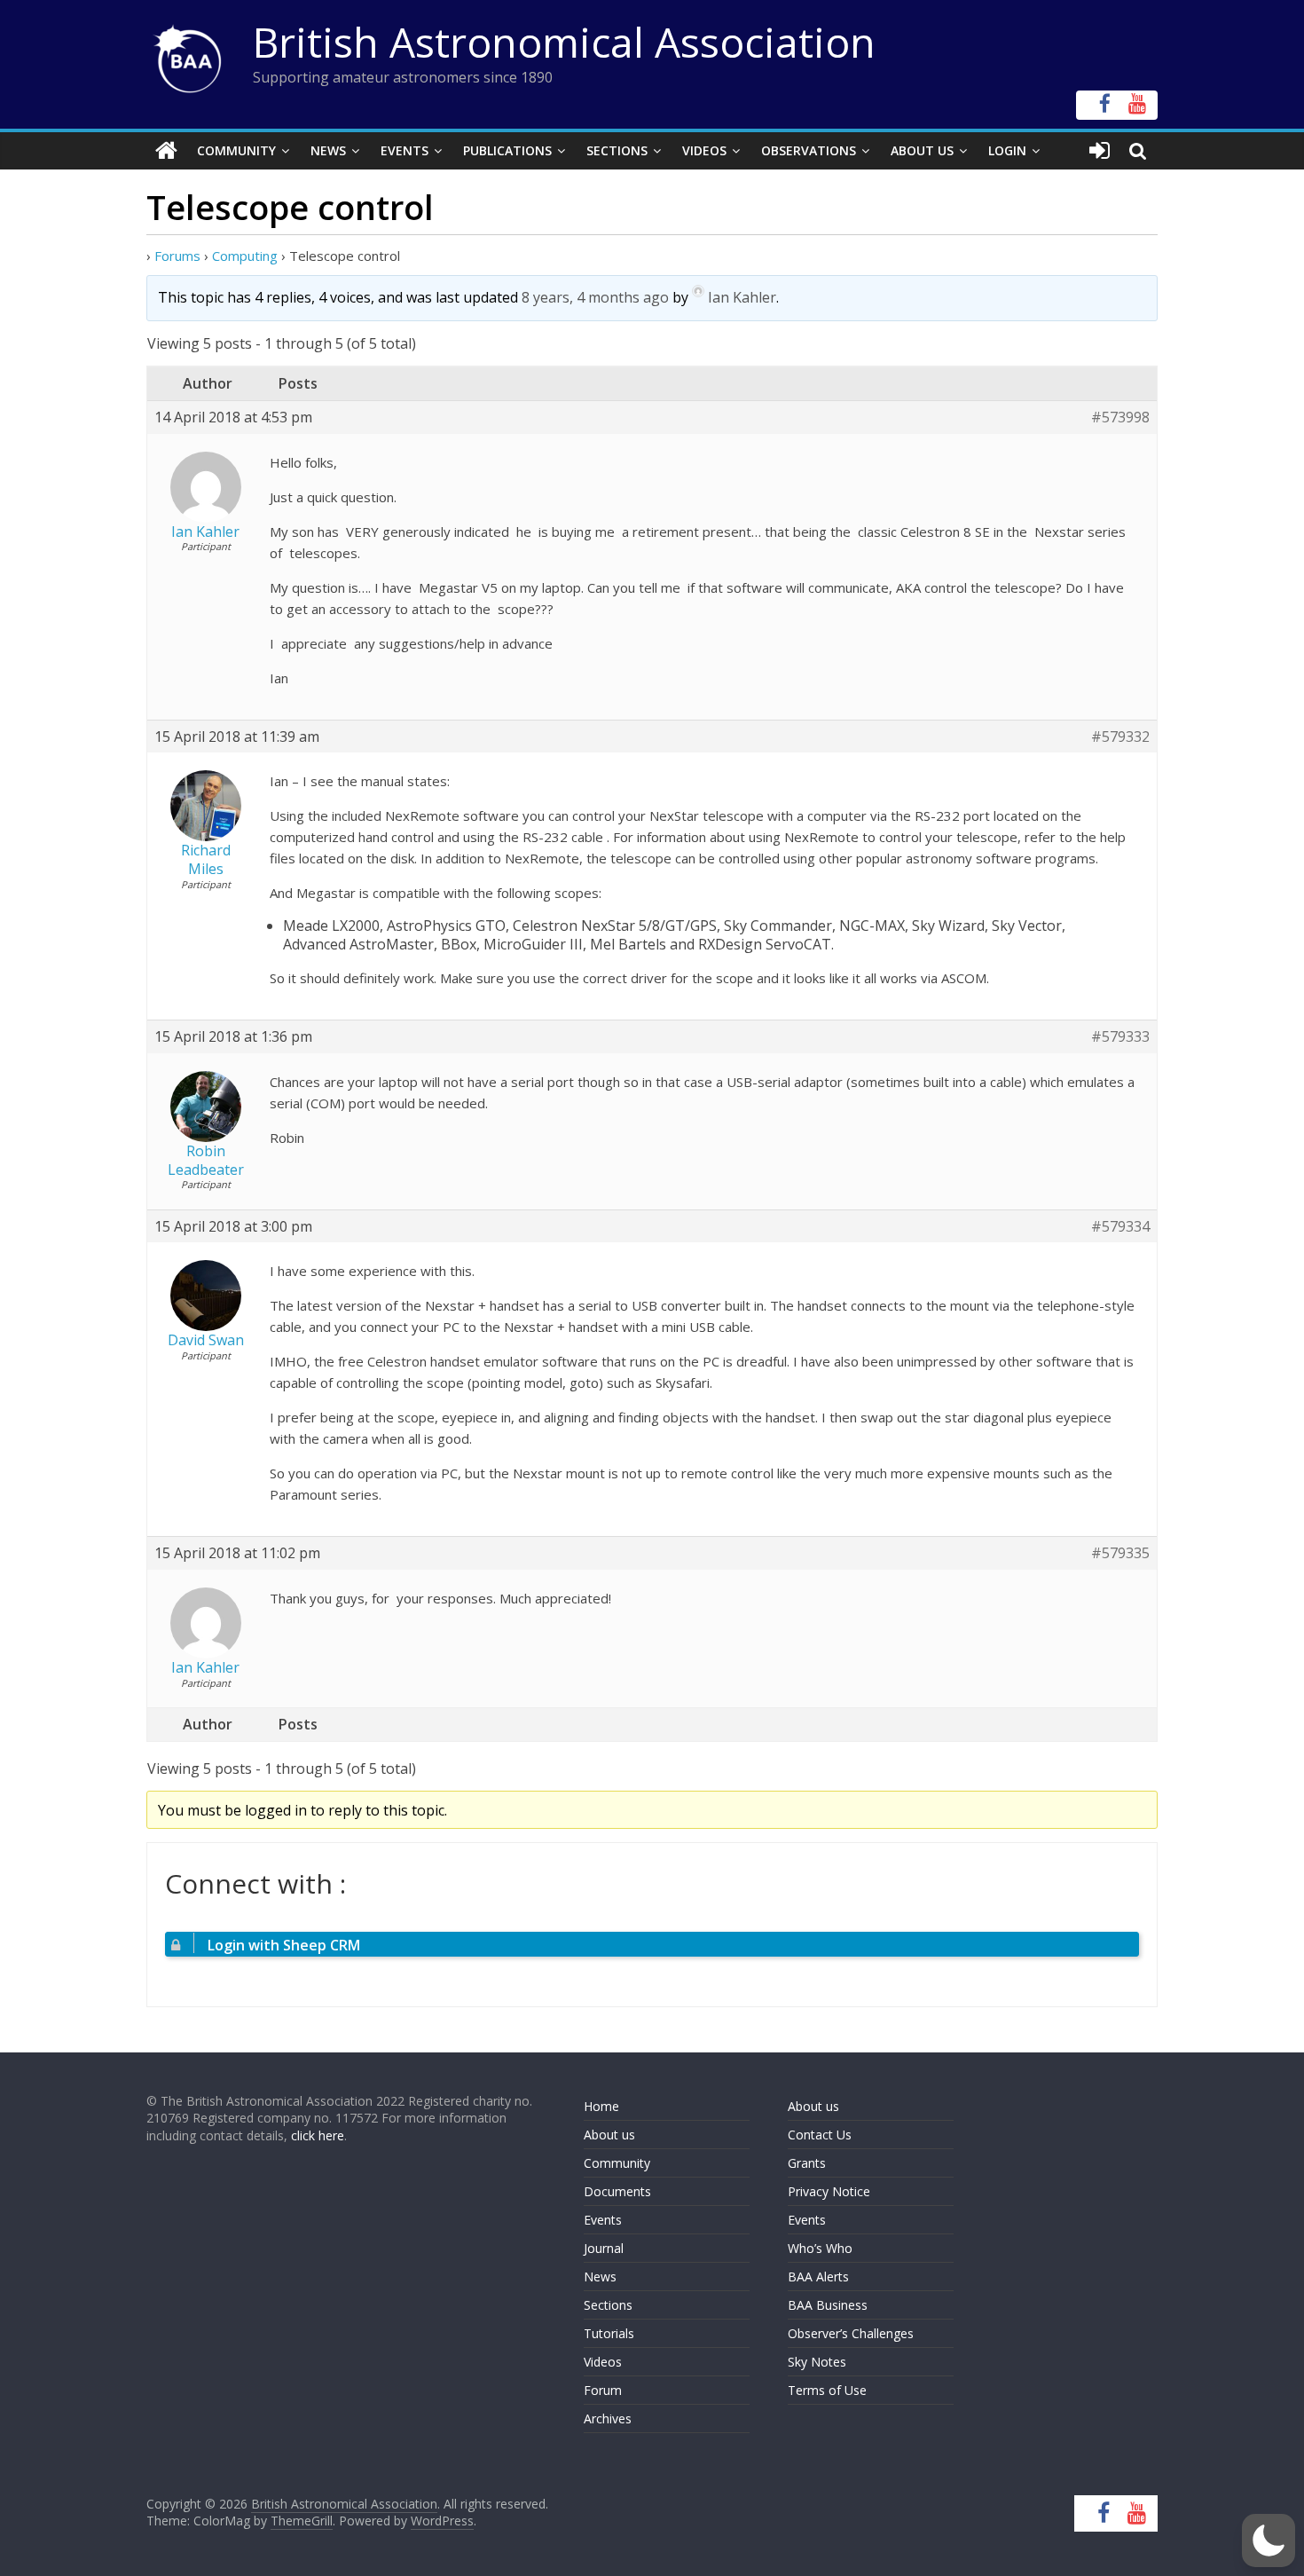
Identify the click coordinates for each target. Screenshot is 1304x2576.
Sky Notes (817, 2362)
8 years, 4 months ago (595, 297)
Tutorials (609, 2333)
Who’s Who (820, 2248)
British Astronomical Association (564, 42)
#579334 (1120, 1227)
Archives (608, 2418)
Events (405, 150)
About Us (922, 150)
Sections (617, 150)
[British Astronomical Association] (166, 151)
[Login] (1100, 151)
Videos (704, 150)
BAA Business (828, 2305)
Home (601, 2106)
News (328, 150)
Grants (807, 2163)
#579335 (1120, 1553)
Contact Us (820, 2135)
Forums (177, 256)
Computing (245, 256)
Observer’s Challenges (851, 2333)
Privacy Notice (829, 2191)
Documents (617, 2191)
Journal (604, 2248)
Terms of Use (827, 2390)
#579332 (1120, 737)
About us (609, 2135)
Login (1007, 150)
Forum (603, 2390)
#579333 (1120, 1037)
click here (318, 2135)
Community (236, 150)
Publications (507, 150)
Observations (809, 150)
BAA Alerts (818, 2277)
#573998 (1120, 418)
